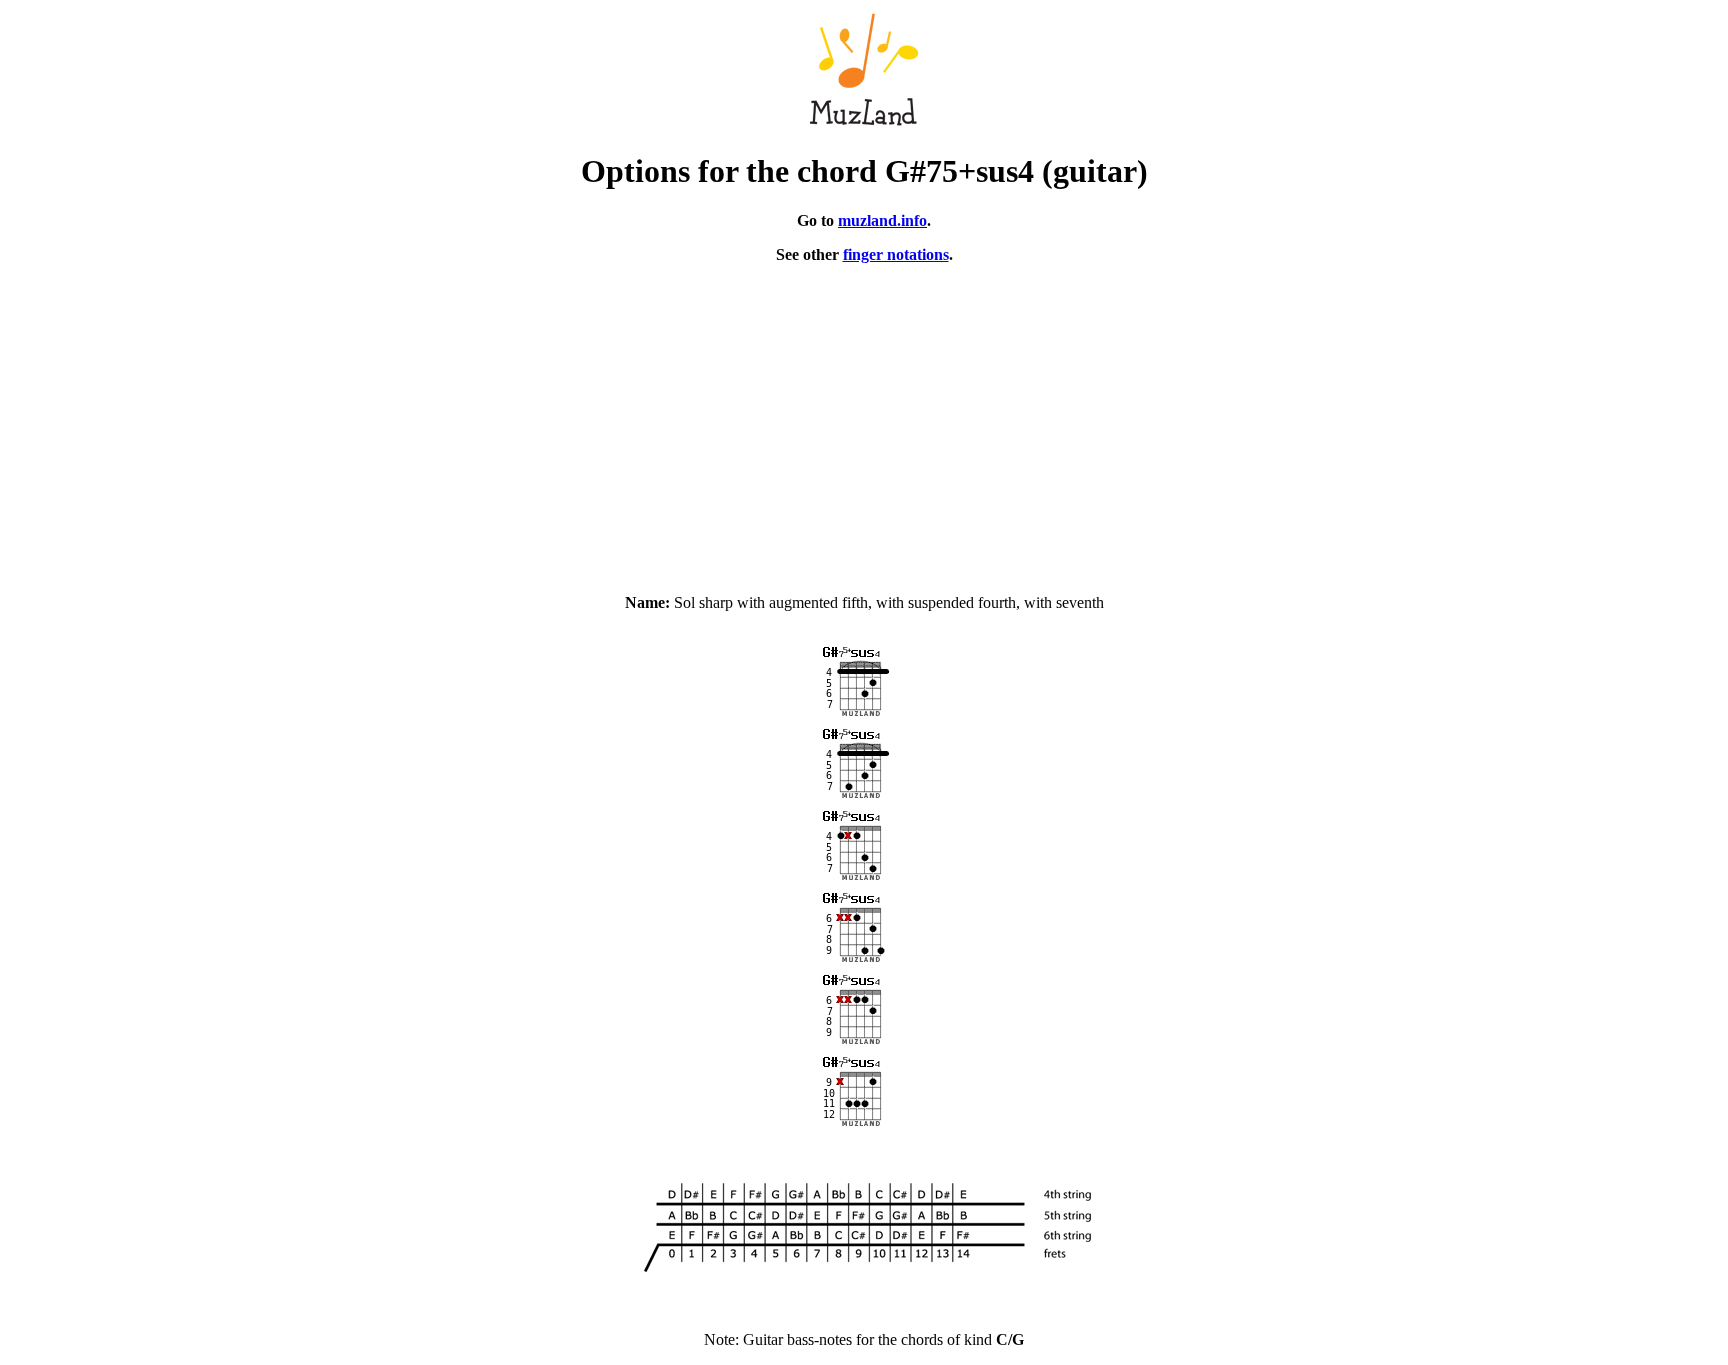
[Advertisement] (864, 420)
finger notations (896, 254)
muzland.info (882, 220)
